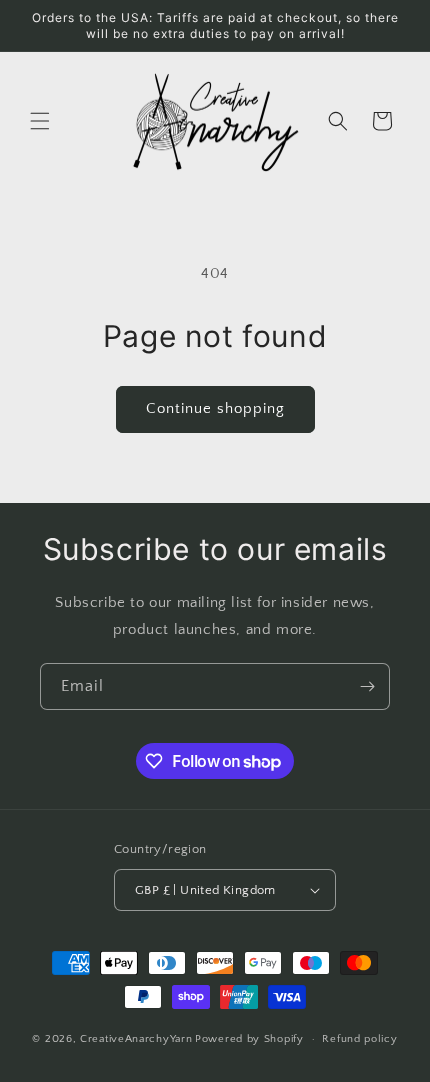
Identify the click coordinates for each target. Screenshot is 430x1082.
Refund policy (359, 1039)
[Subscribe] (367, 686)
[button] (40, 121)
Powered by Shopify (249, 1039)
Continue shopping (215, 408)
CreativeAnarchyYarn (136, 1039)
